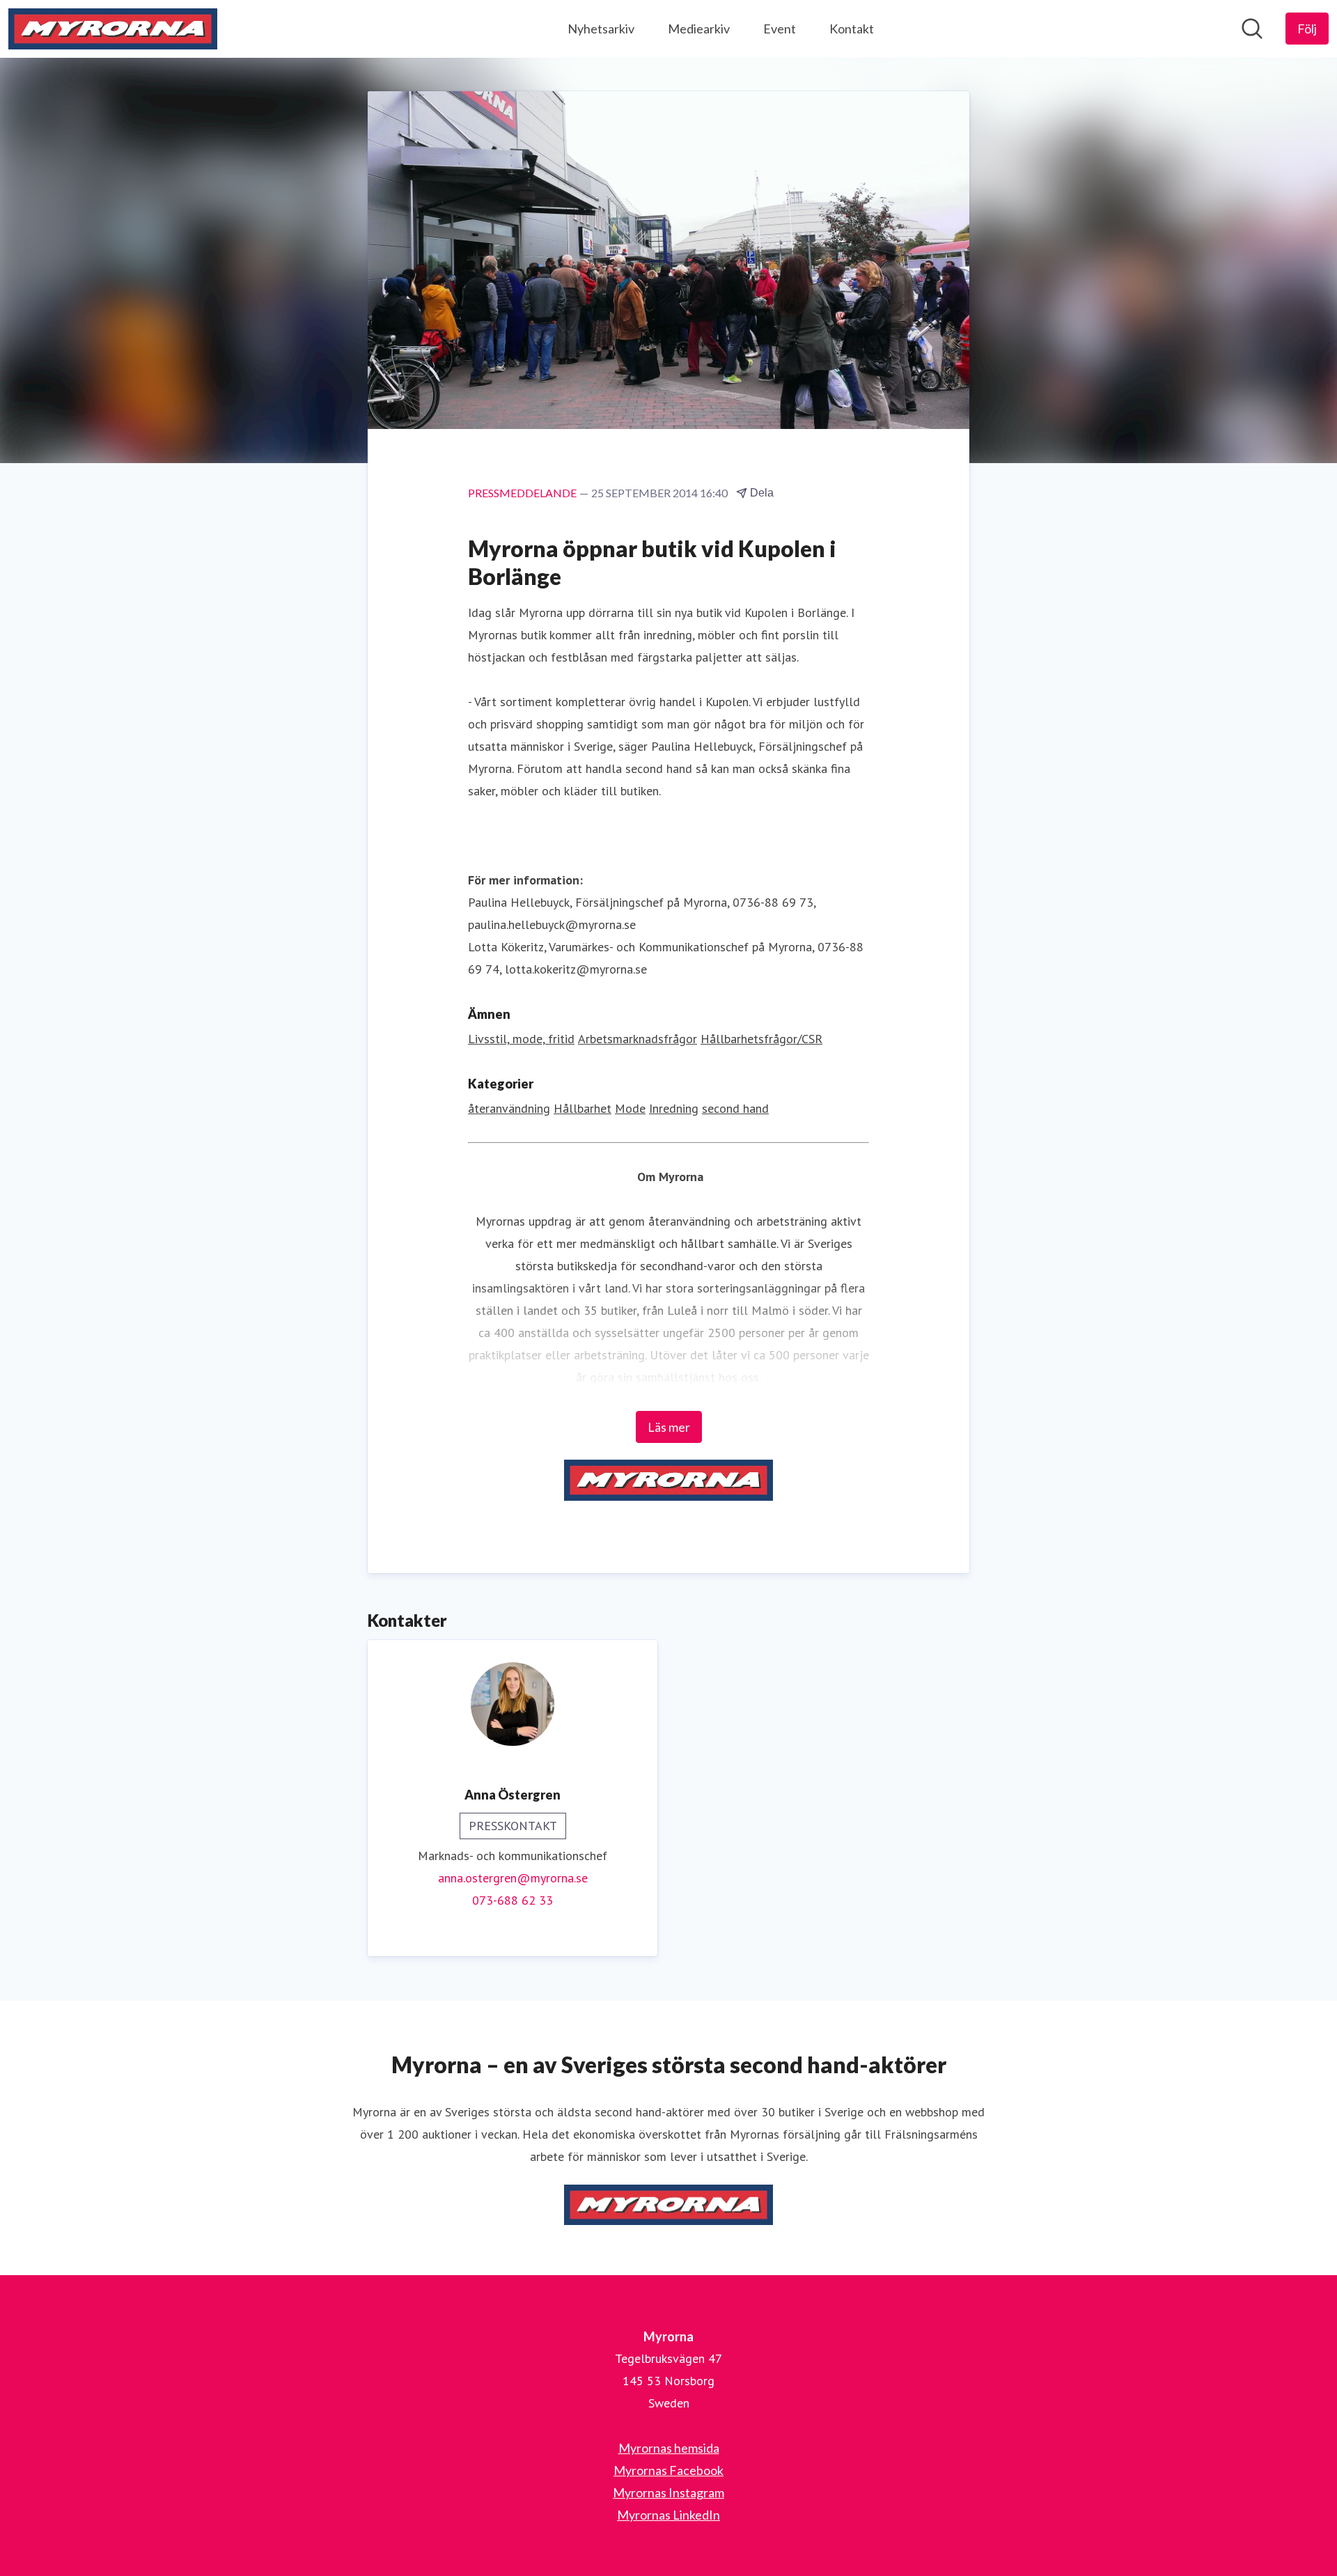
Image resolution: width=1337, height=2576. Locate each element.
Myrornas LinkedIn (668, 2515)
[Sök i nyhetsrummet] (1252, 29)
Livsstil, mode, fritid (521, 1039)
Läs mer (669, 1427)
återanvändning (509, 1108)
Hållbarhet (583, 1108)
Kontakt (852, 29)
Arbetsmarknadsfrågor (638, 1039)
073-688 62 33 (513, 1900)
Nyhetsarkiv (601, 29)
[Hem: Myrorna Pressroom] (113, 29)
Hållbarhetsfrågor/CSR (761, 1039)
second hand (735, 1108)
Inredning (674, 1108)
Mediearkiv (699, 29)
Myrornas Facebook (668, 2470)
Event (780, 29)
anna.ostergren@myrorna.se (513, 1878)
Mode (630, 1108)
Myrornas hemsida (669, 2448)
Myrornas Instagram (668, 2492)
